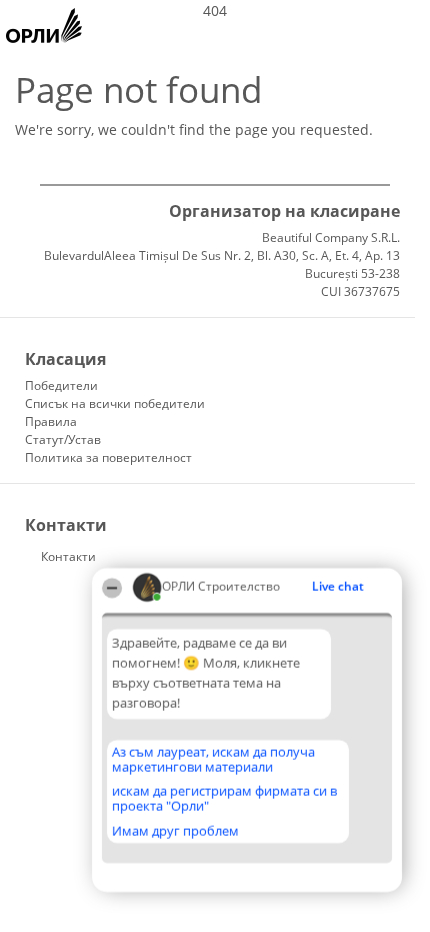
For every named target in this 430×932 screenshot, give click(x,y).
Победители (61, 385)
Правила (51, 421)
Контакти (68, 556)
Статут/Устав (63, 439)
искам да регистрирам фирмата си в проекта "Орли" (224, 798)
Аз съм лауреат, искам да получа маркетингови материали (213, 759)
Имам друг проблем (175, 831)
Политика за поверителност (108, 457)
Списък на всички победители (115, 403)
